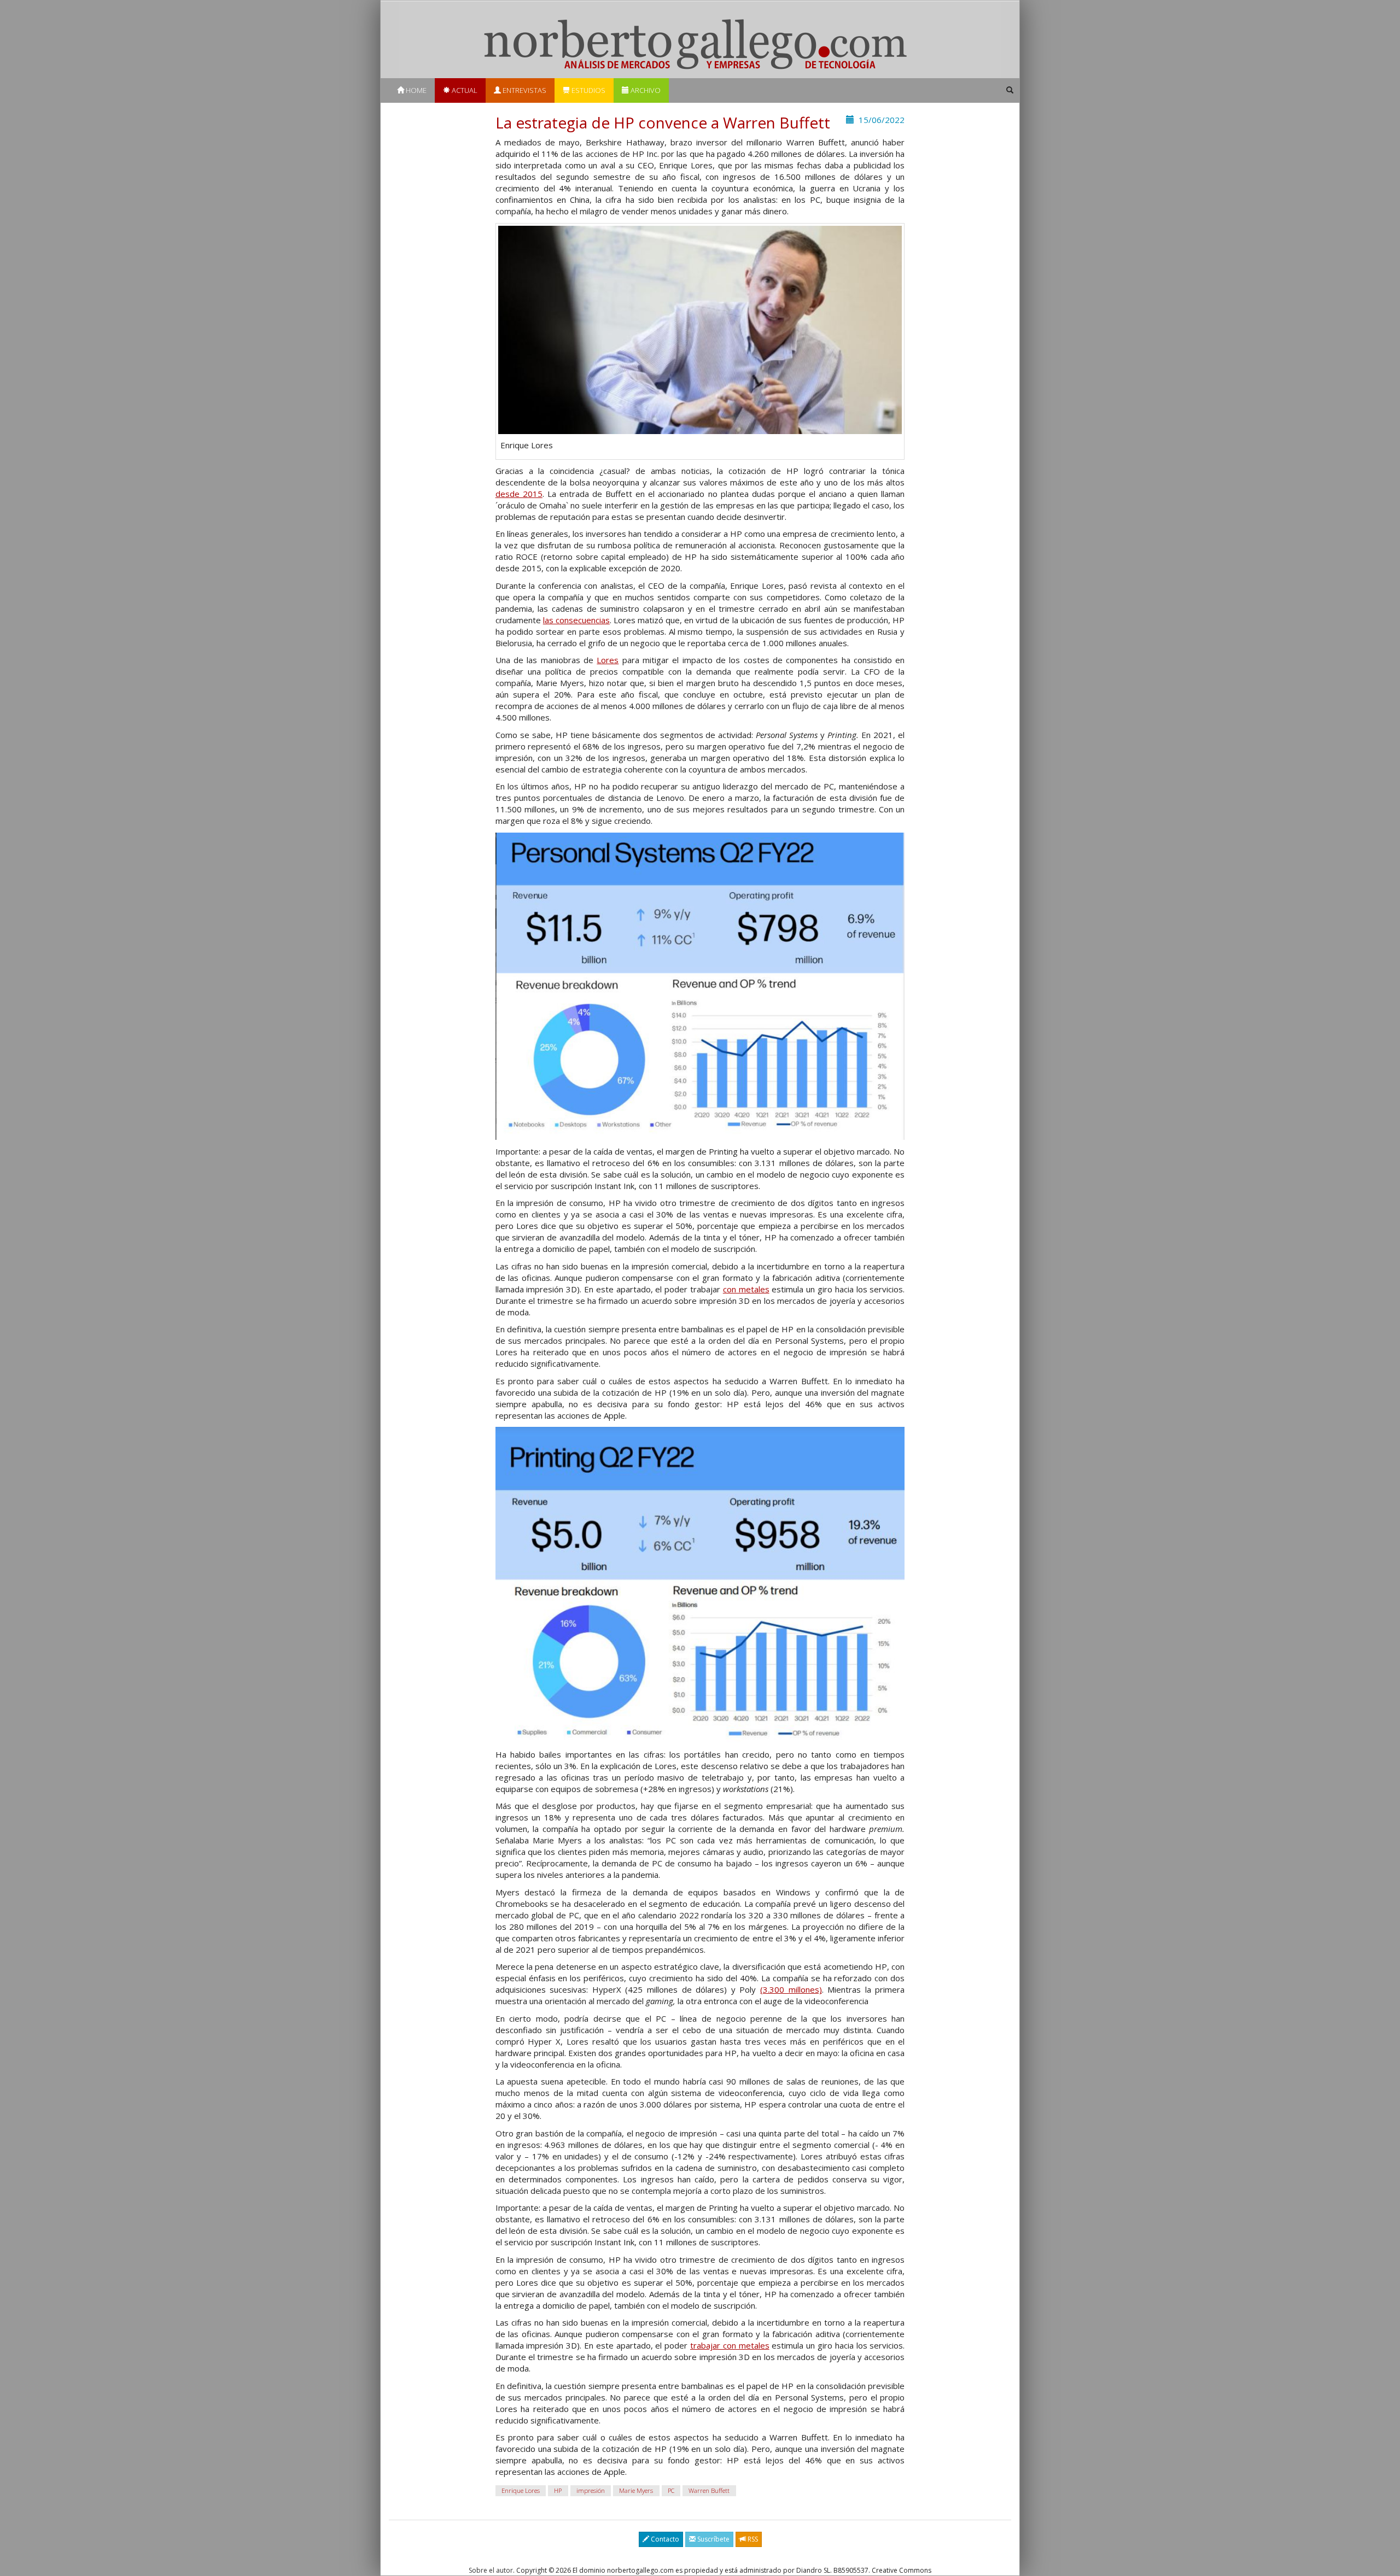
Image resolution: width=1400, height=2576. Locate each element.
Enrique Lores (521, 2490)
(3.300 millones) (791, 1989)
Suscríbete (713, 2539)
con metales (746, 1289)
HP (558, 2490)
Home (415, 90)
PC (671, 2490)
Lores (608, 660)
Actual (464, 90)
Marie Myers (636, 2490)
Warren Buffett (709, 2490)
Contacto (664, 2539)
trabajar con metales (730, 2345)
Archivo (645, 90)
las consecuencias (576, 620)
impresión (591, 2490)
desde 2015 (519, 494)
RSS (752, 2539)
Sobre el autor (491, 2570)
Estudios (588, 90)
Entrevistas (524, 90)
